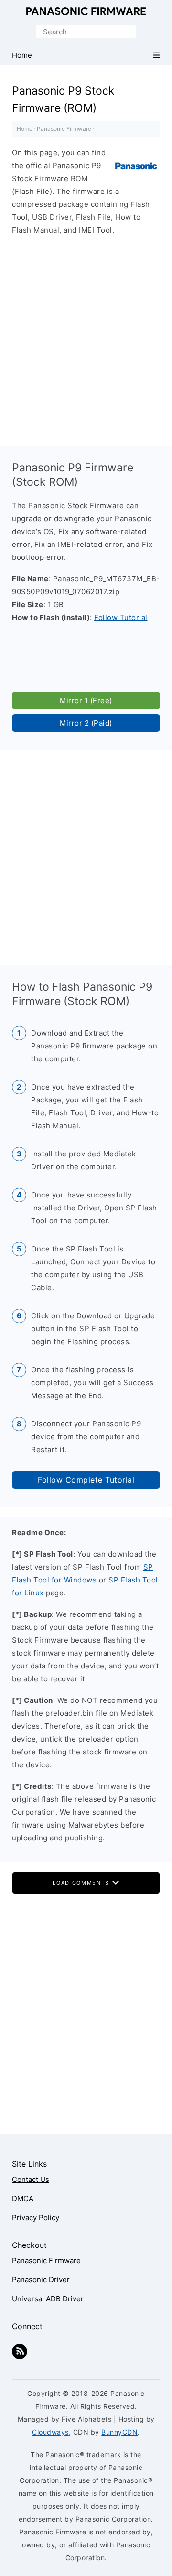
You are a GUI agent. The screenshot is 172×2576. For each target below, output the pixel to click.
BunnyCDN (119, 2432)
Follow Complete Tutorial (86, 1480)
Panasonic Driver (41, 2280)
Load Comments (82, 1883)
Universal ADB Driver (48, 2299)
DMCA (23, 2198)
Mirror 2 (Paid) (86, 723)
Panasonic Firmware (86, 11)
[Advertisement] (86, 338)
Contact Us (31, 2179)
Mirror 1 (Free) (86, 700)
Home (25, 129)
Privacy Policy (36, 2218)
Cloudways (50, 2432)
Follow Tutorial (121, 617)
